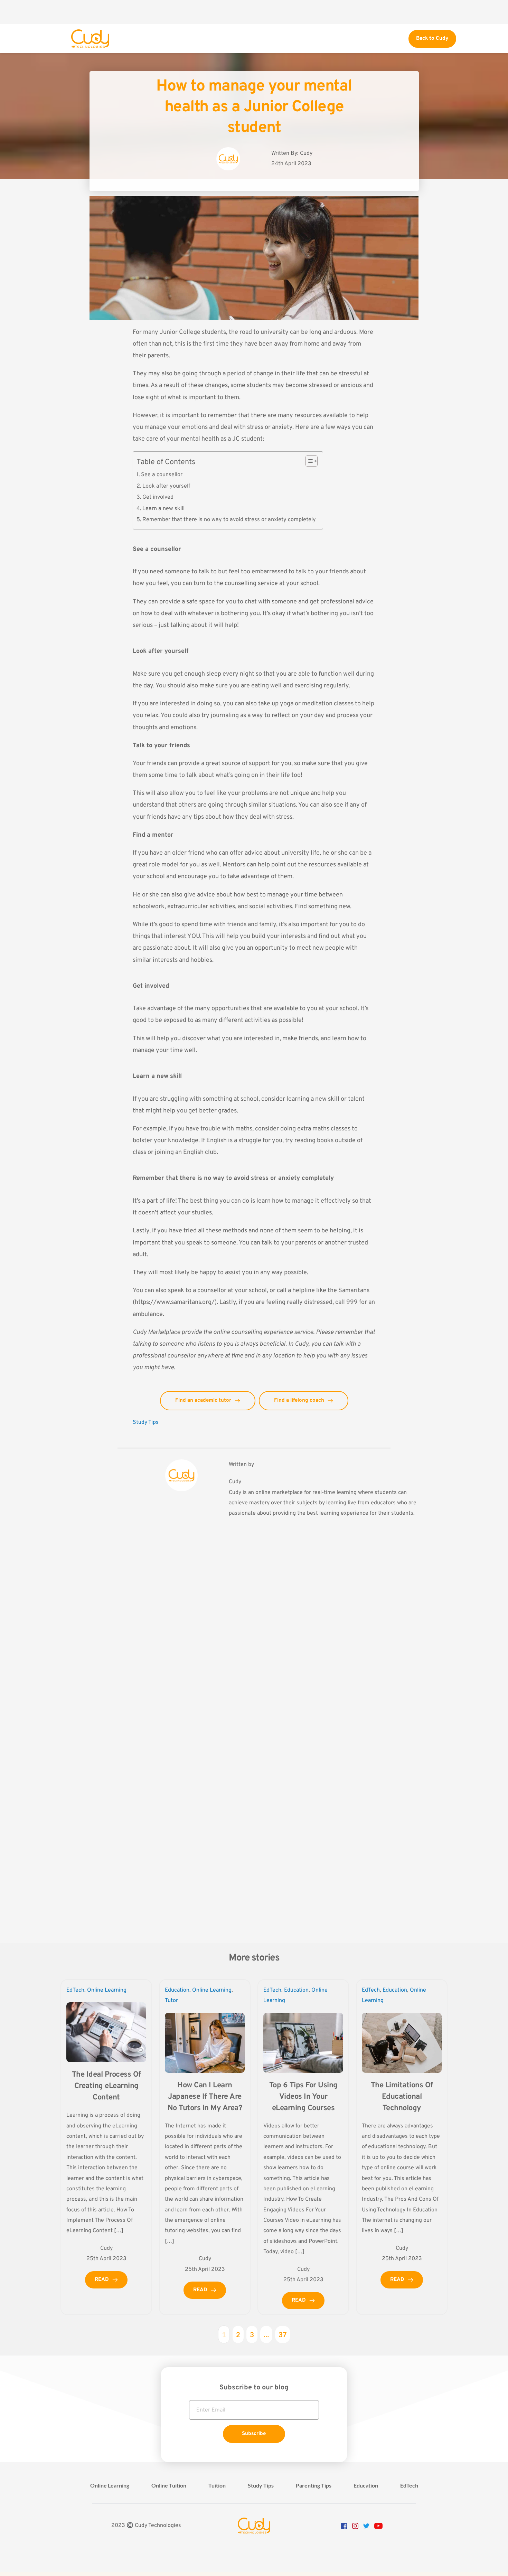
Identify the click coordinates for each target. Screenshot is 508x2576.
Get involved (158, 497)
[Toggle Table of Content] (308, 461)
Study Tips (146, 1422)
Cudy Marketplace (156, 1332)
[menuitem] (110, 2485)
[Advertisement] (254, 12)
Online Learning (107, 1990)
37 (283, 2334)
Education (177, 1990)
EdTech (75, 1990)
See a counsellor (162, 475)
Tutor (171, 2001)
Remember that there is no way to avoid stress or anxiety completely (229, 520)
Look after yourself (166, 486)
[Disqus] (254, 1645)
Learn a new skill (163, 509)
